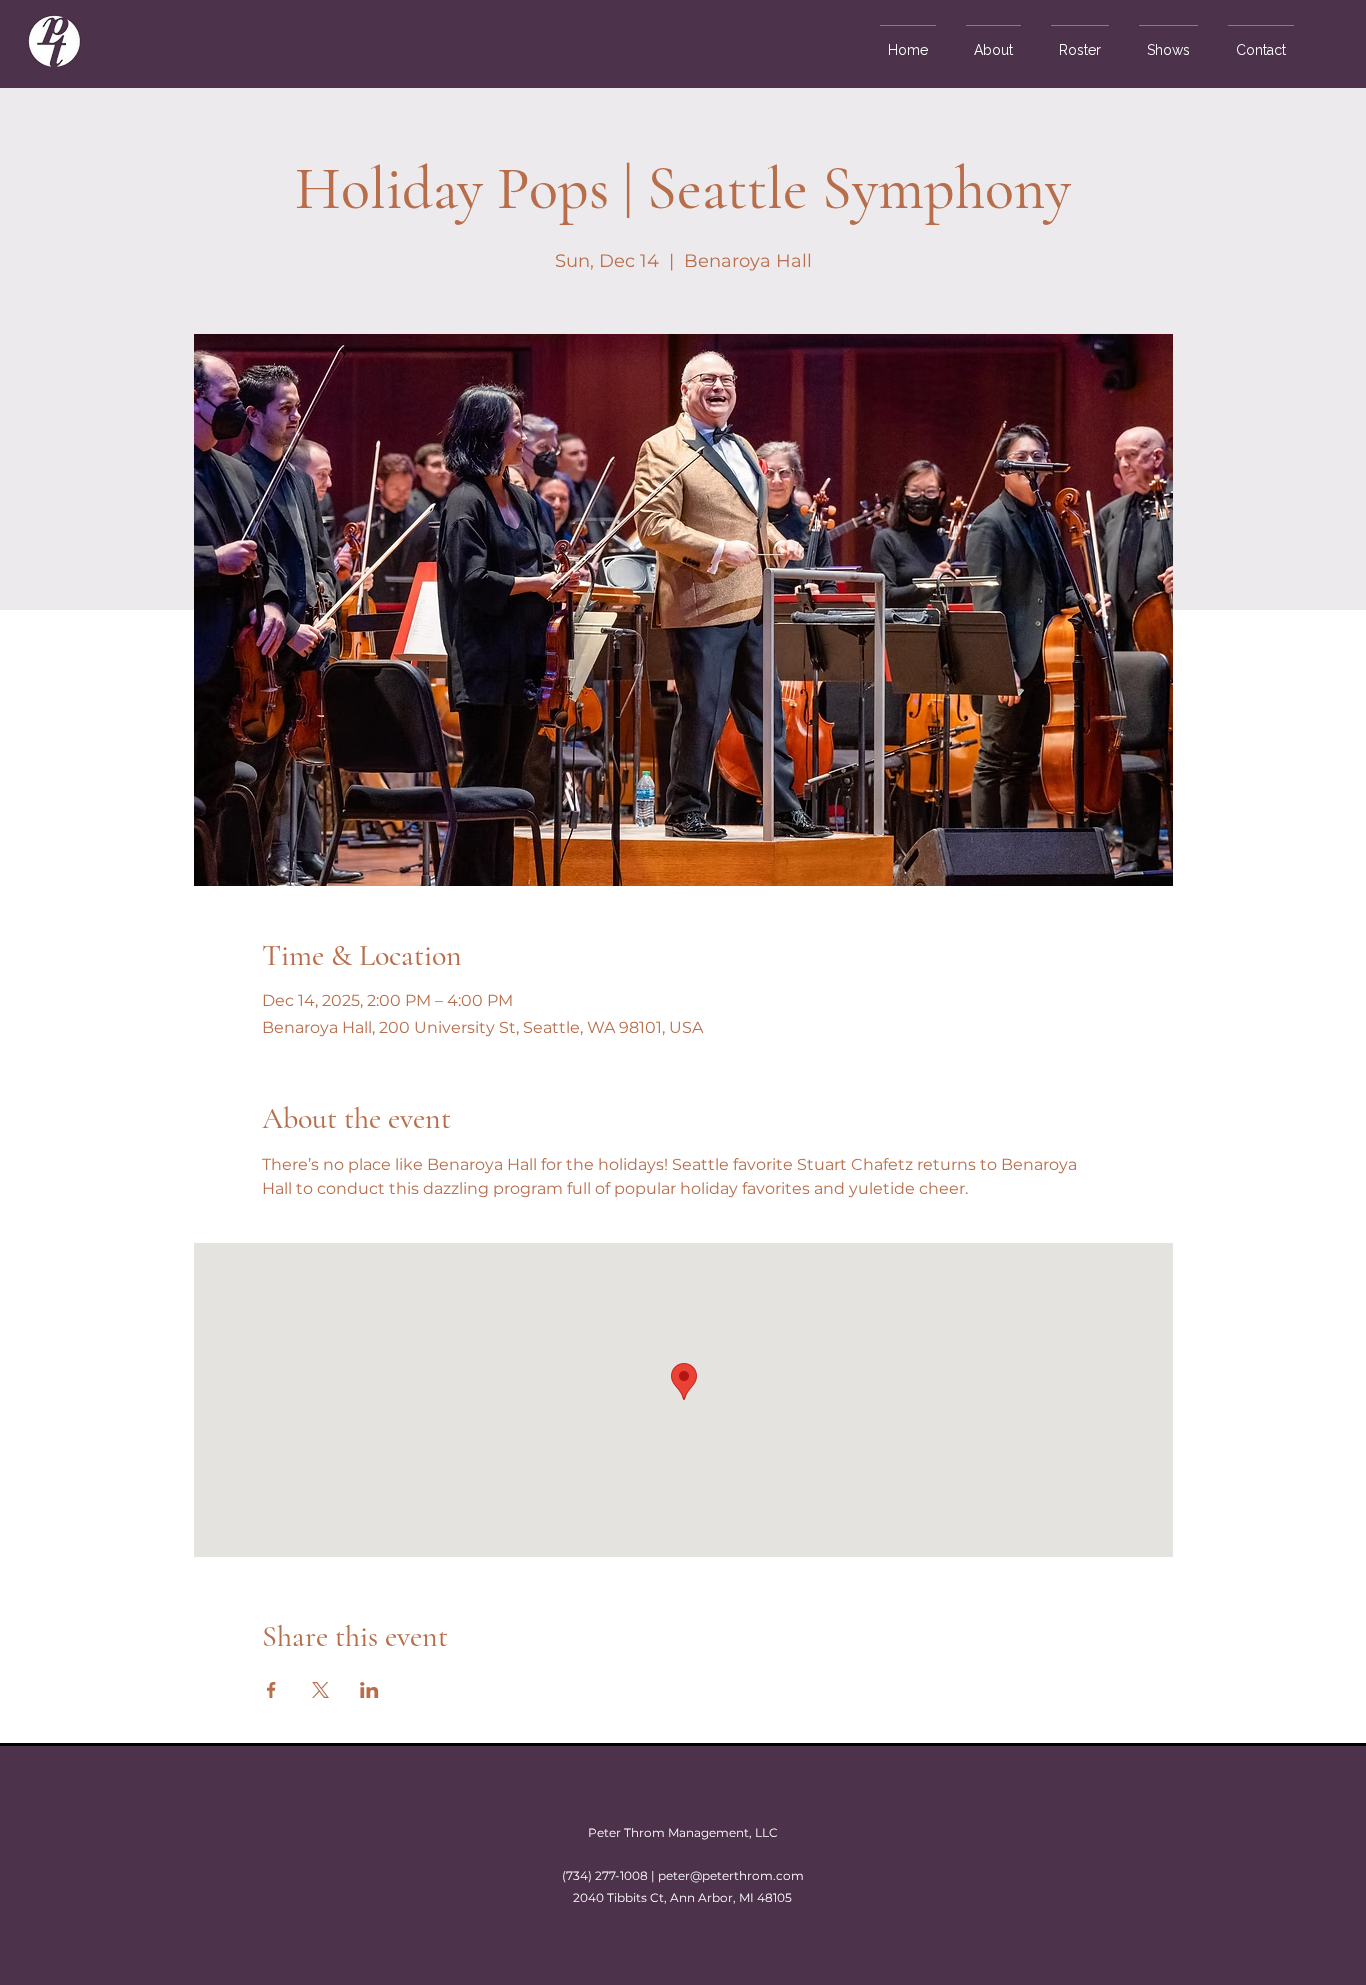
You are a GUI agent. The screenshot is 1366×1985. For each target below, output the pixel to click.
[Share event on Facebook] (271, 1690)
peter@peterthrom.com (731, 1875)
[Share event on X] (320, 1690)
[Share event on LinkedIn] (369, 1690)
